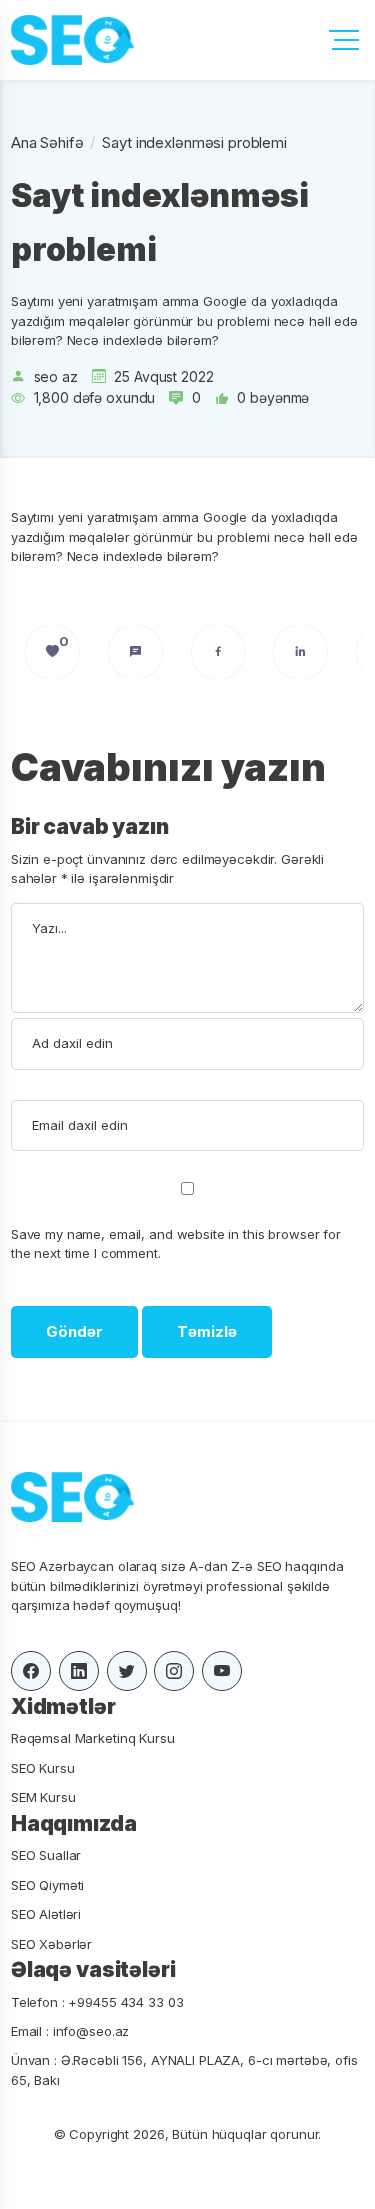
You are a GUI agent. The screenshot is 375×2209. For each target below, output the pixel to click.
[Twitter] (127, 1671)
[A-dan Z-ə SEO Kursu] (71, 40)
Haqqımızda (74, 1823)
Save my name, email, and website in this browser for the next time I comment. (176, 1243)
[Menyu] (344, 40)
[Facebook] (218, 652)
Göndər (74, 1331)
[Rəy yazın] (135, 652)
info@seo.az (91, 2031)
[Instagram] (174, 1671)
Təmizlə (207, 1331)
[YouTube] (222, 1671)
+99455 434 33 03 (125, 2002)
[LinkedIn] (300, 652)
